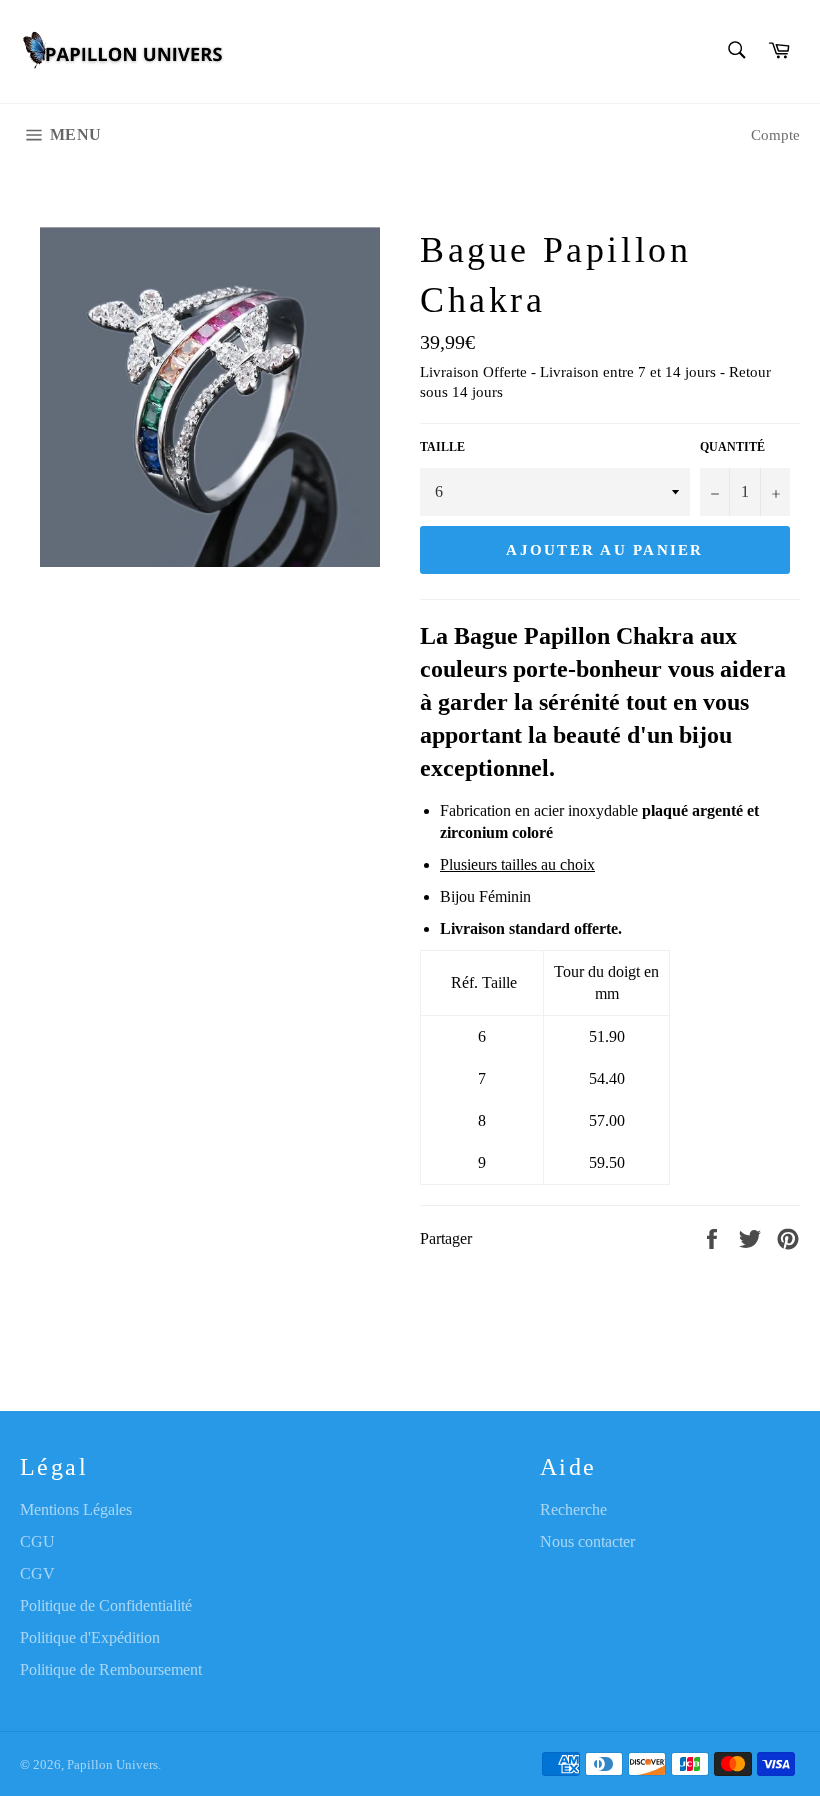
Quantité (732, 447)
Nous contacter (587, 1541)
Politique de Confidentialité (106, 1605)
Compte (775, 135)
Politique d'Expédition (90, 1637)
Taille (442, 447)
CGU (37, 1541)
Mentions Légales (76, 1509)
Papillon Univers (112, 1765)
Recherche (573, 1509)
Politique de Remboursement (111, 1669)
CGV (37, 1573)
